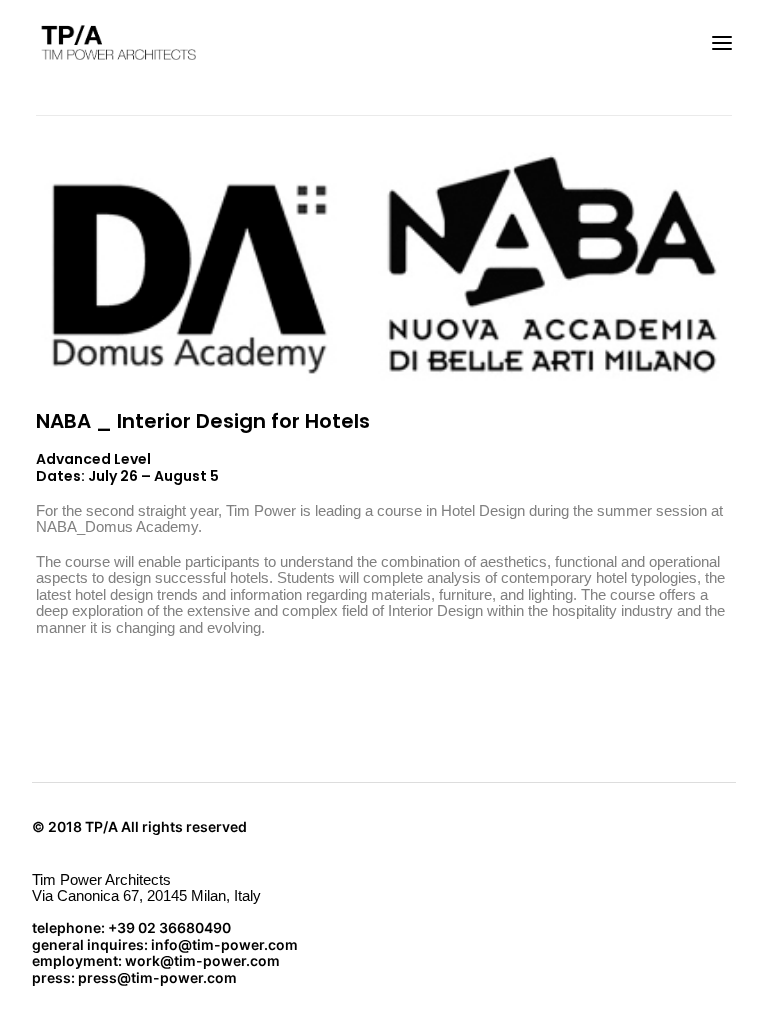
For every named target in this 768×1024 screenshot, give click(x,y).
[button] (722, 43)
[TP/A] (116, 43)
